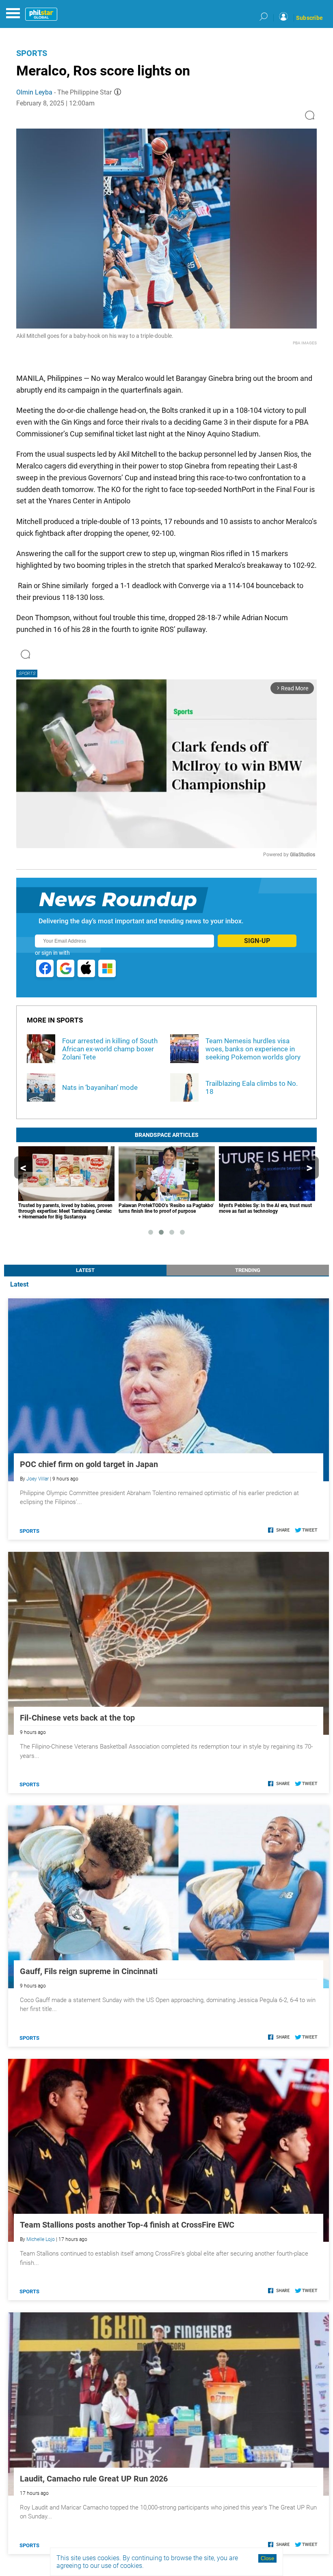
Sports (32, 53)
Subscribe (309, 18)
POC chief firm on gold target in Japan (89, 1464)
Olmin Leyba (34, 92)
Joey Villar (38, 1479)
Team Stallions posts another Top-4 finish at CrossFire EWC (127, 2225)
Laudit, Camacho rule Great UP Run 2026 (94, 2479)
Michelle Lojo (41, 2239)
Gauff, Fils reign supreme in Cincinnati (89, 1971)
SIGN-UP (257, 941)
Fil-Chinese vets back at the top (77, 1718)
